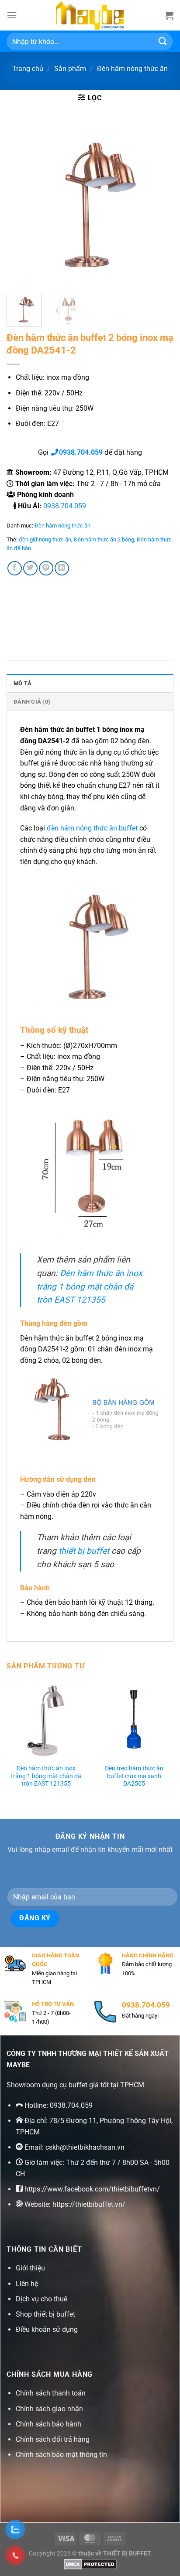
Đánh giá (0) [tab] (32, 702)
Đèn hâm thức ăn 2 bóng (104, 539)
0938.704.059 (65, 506)
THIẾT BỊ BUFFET (127, 2554)
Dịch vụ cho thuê (42, 2299)
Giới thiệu (30, 2268)
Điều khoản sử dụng (47, 2329)
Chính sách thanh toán (51, 2393)
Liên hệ (27, 2284)
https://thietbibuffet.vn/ (89, 2204)
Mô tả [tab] (22, 683)
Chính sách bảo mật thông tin (61, 2455)
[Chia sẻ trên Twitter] (30, 568)
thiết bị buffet (84, 1551)
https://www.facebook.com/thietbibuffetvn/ (92, 2189)
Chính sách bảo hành (48, 2424)
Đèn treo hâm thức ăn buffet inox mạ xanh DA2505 (134, 1776)
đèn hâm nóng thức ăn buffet (92, 828)
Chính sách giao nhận (49, 2409)
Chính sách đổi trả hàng (53, 2439)
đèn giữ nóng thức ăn (45, 539)
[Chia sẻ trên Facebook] (15, 568)
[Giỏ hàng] (169, 15)
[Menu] (12, 15)
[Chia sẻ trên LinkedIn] (62, 568)
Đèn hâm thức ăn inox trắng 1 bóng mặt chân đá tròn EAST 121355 (90, 1286)
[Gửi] (163, 41)
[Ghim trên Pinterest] (46, 568)
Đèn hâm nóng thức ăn (132, 69)
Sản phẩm (70, 69)
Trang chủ (28, 69)
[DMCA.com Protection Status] (90, 2564)
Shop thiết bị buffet (45, 2314)
